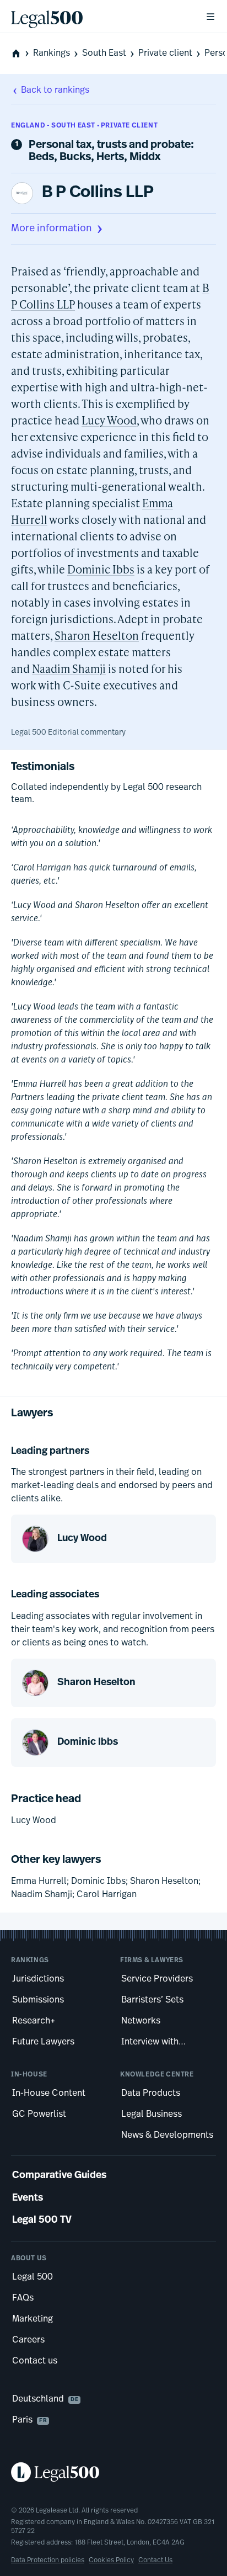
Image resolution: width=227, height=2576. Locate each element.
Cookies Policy (111, 2561)
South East (104, 54)
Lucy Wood (109, 420)
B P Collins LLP (98, 193)
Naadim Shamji (69, 668)
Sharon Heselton (97, 635)
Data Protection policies (48, 2561)
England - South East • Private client (84, 126)
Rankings (52, 54)
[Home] (99, 17)
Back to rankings (55, 91)
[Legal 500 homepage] (113, 2472)
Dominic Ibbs (101, 569)
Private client (165, 54)
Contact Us (155, 2561)
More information (52, 229)
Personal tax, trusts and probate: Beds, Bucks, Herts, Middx (111, 151)
